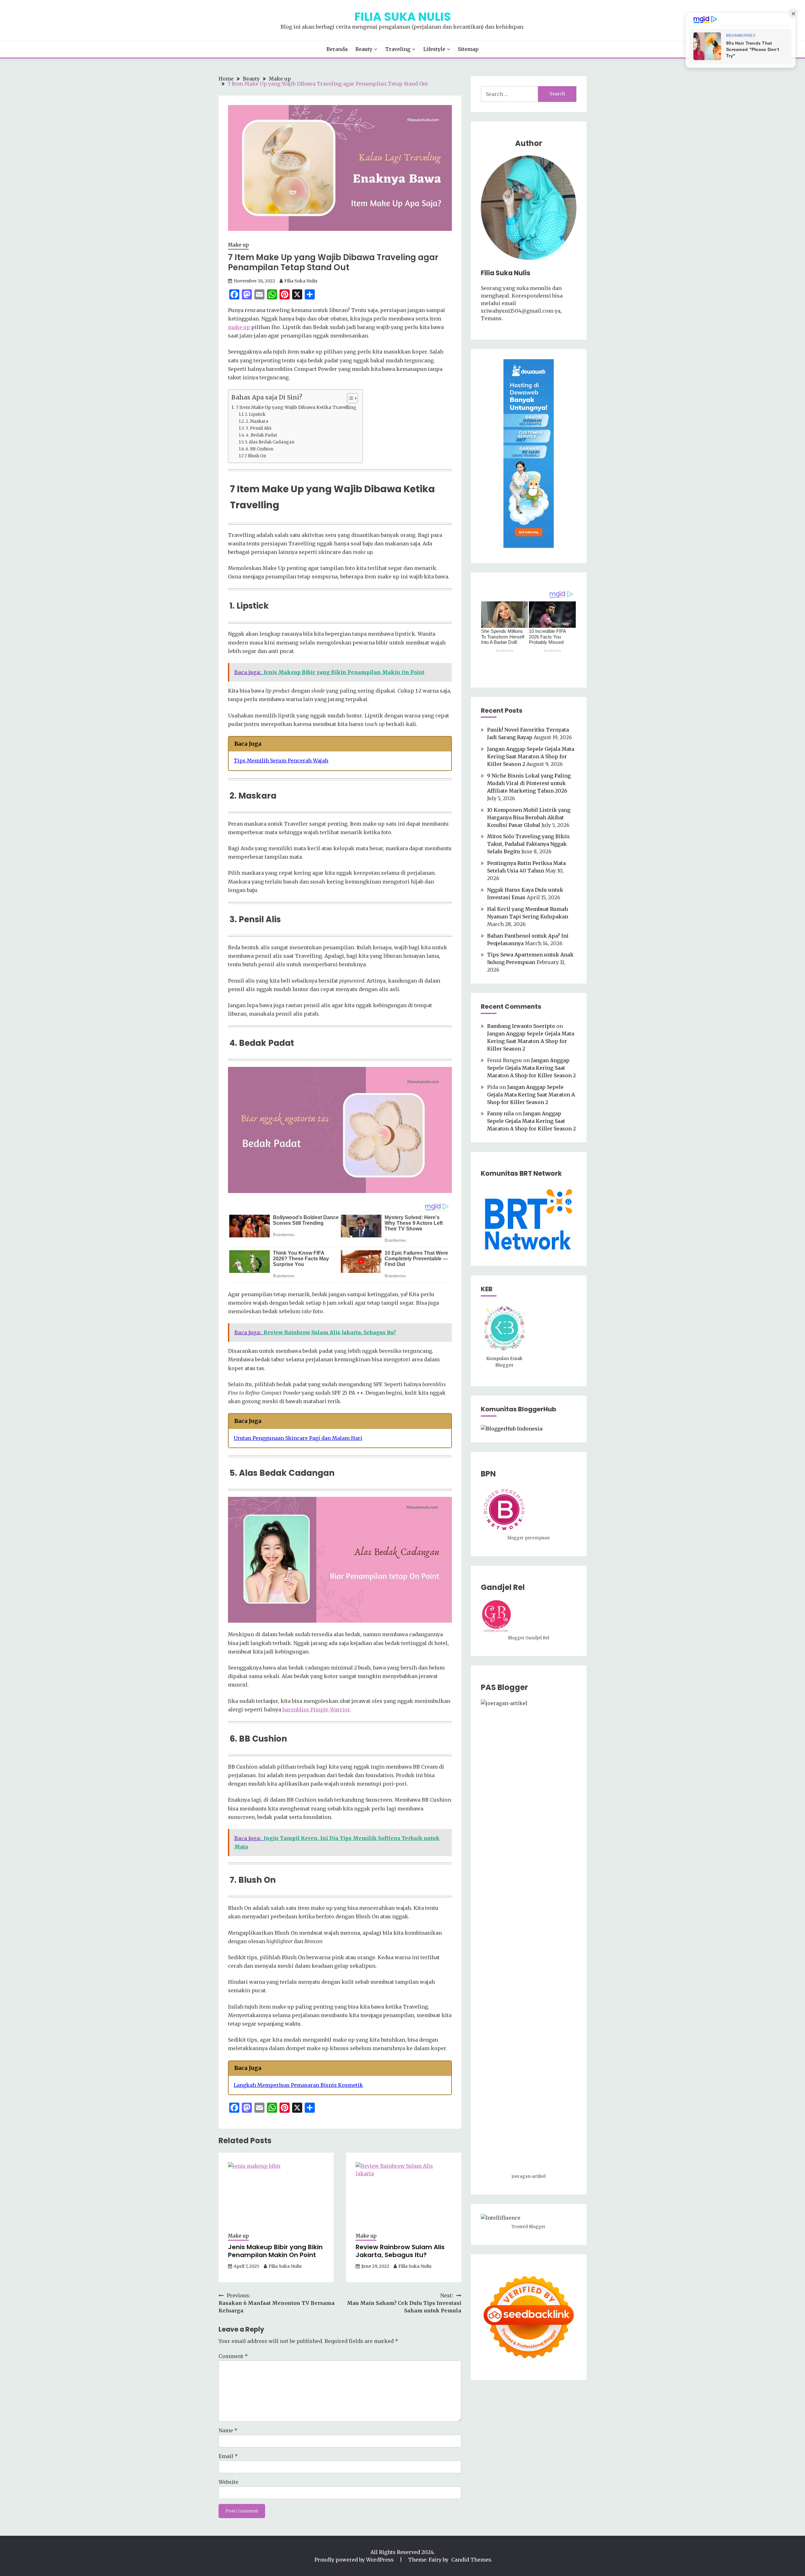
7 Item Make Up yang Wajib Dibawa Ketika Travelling (296, 407)
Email (228, 2456)
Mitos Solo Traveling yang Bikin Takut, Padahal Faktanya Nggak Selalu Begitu (528, 844)
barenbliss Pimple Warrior (316, 1709)
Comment (233, 2356)
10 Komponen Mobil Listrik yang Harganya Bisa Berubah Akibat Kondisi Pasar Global (529, 817)
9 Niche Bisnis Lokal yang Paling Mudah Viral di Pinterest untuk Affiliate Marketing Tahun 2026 (529, 783)
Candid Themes (471, 2560)
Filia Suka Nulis (403, 17)
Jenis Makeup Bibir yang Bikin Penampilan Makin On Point (275, 2251)
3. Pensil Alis (258, 428)
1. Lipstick (255, 414)
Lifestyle (434, 49)
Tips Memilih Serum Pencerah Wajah (281, 761)
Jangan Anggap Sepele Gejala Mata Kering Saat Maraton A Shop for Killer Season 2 (531, 756)
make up (239, 327)
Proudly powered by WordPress (355, 2560)
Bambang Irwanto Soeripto (521, 1026)
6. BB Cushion (259, 449)
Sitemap (468, 49)
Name (228, 2430)
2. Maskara (257, 421)
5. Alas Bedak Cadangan (270, 442)
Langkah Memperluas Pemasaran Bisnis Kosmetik (298, 2085)
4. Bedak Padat (261, 435)
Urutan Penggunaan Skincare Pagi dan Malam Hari (298, 1438)
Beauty (364, 49)
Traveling (398, 49)
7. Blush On (255, 456)
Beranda (337, 49)
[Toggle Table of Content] (349, 398)
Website (228, 2482)
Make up (238, 245)
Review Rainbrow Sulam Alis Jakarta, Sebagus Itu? (400, 2251)
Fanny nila (500, 1113)
